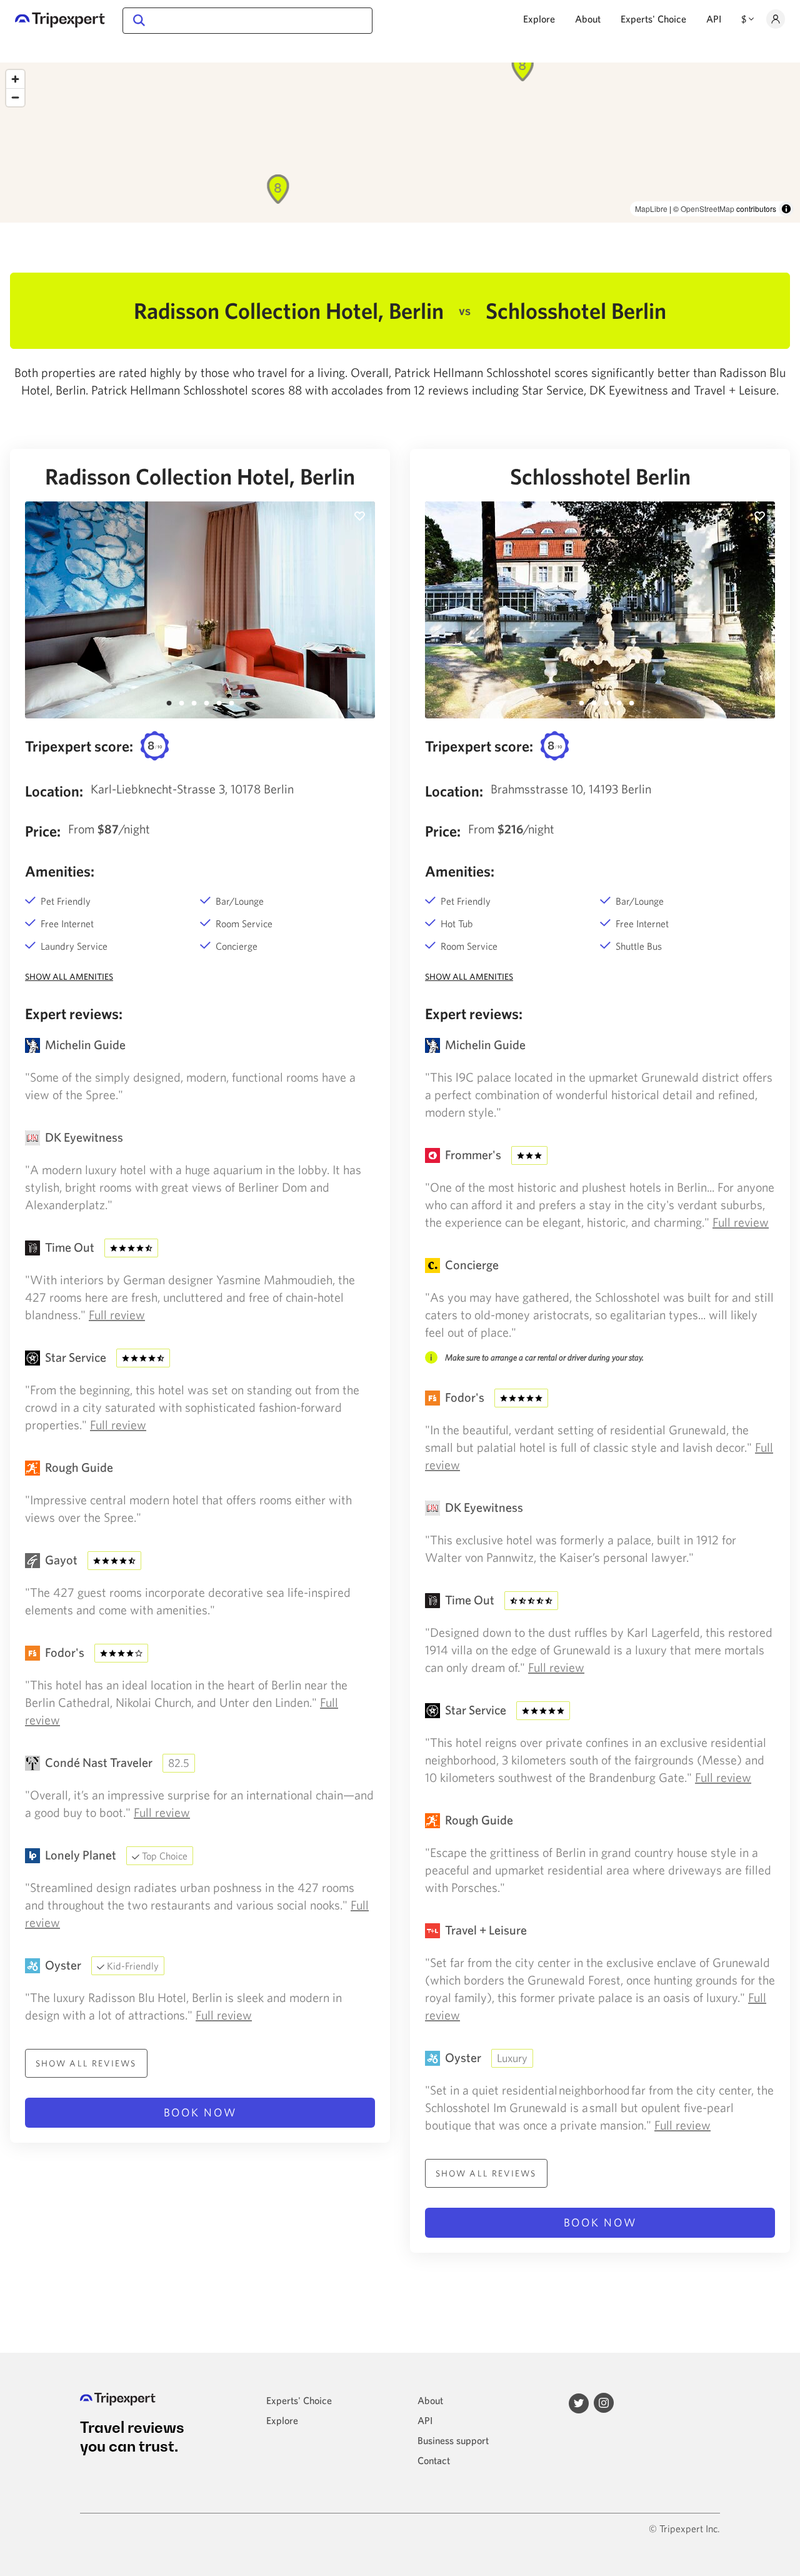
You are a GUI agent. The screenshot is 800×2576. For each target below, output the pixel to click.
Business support (453, 2440)
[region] (400, 143)
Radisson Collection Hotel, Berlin (200, 476)
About (588, 19)
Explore (539, 19)
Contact (434, 2460)
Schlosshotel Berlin (600, 476)
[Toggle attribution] (786, 209)
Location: (54, 791)
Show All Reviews (86, 2063)
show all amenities (69, 977)
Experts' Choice (653, 19)
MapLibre (651, 209)
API (714, 19)
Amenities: (60, 871)
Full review (117, 1315)
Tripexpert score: (79, 746)
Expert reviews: (74, 1014)
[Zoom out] (15, 97)
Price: (43, 831)
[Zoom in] (15, 79)
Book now (200, 2112)
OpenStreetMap (707, 209)
